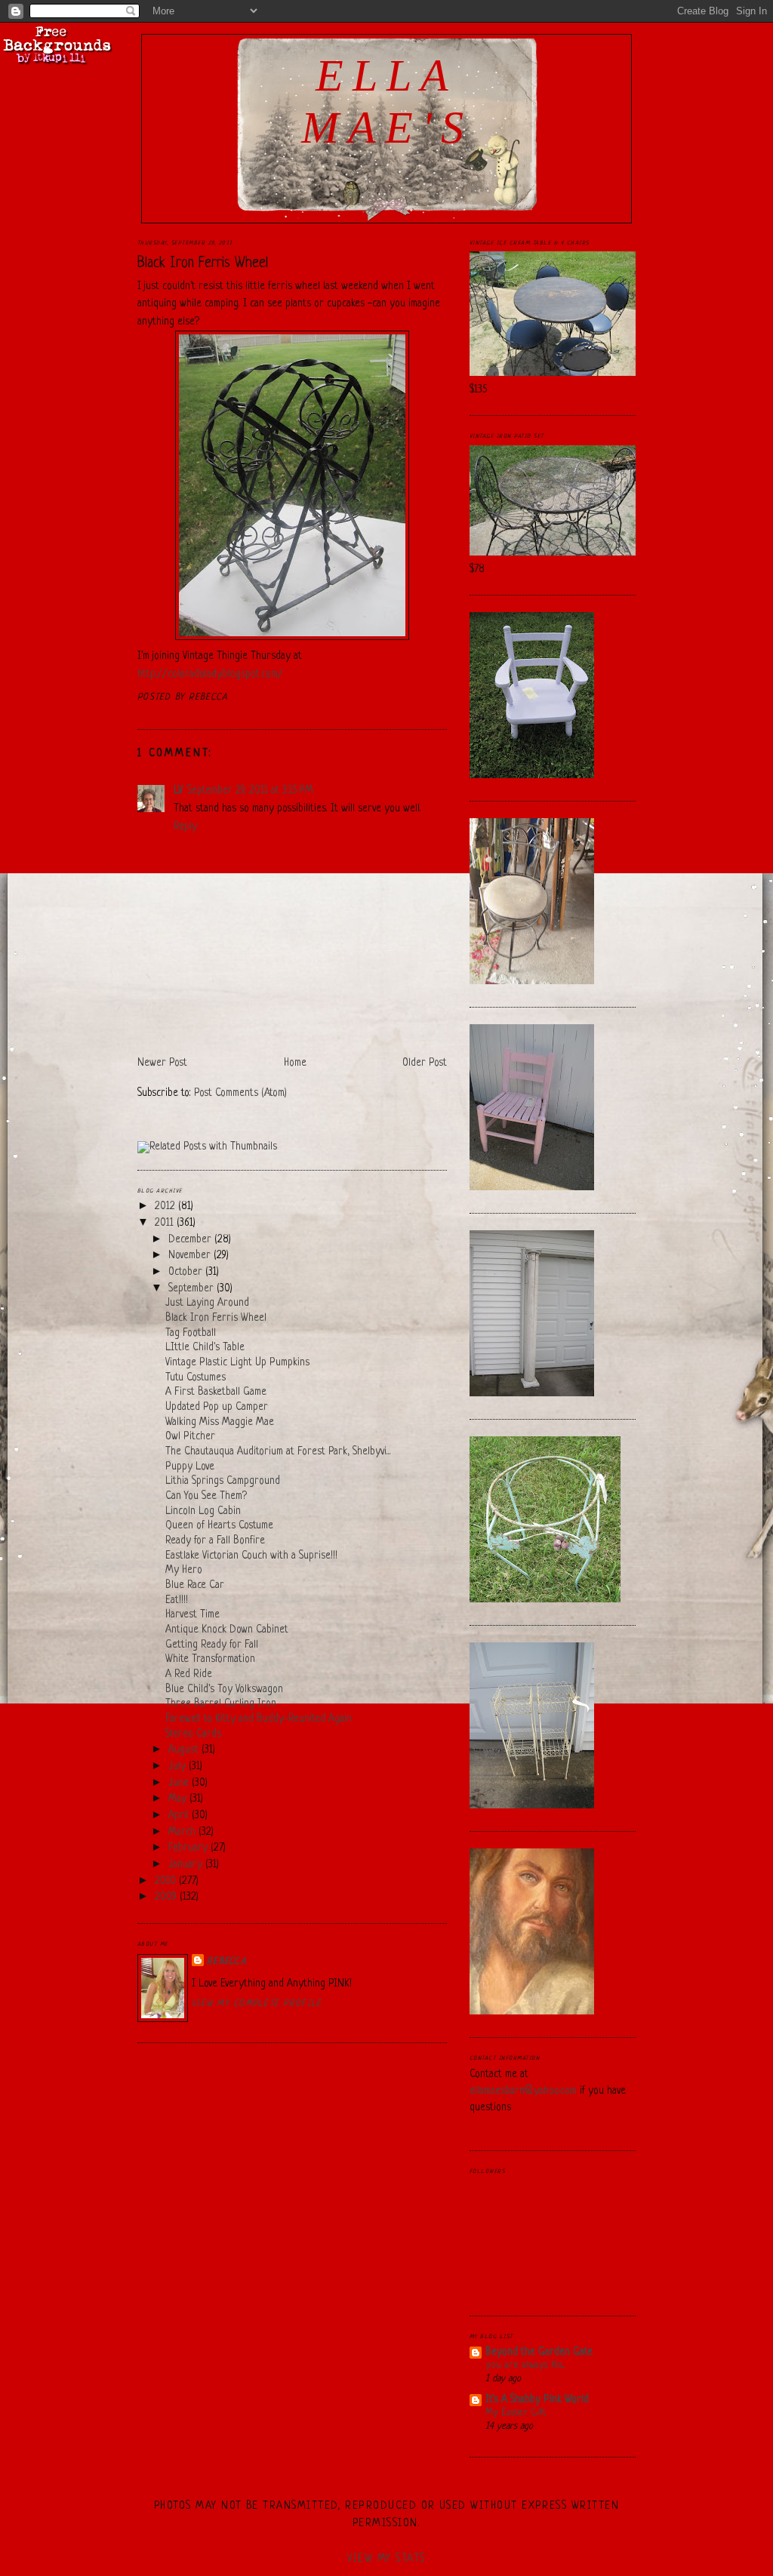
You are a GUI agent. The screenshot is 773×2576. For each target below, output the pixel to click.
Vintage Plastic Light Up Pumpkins (237, 1363)
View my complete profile (257, 2004)
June (180, 1783)
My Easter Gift (516, 2413)
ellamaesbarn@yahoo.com (523, 2091)
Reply (185, 827)
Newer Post (162, 1063)
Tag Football (191, 1333)
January (187, 1865)
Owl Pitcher (190, 1437)
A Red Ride (189, 1674)
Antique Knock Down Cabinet (227, 1630)
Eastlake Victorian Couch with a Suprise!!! (251, 1556)
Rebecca (227, 1962)
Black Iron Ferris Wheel (203, 263)
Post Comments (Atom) (240, 1093)
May (179, 1799)
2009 (167, 1897)
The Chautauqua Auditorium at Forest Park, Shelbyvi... (278, 1452)
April (180, 1816)
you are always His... (525, 2365)
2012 (166, 1206)
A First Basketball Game (216, 1392)
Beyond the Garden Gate (539, 2352)
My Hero (184, 1570)
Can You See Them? (206, 1496)
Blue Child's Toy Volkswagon (224, 1690)
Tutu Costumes (196, 1378)
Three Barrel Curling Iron (221, 1704)
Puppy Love (190, 1467)
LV (178, 791)
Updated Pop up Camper (217, 1407)
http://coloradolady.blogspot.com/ (210, 674)
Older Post (425, 1063)
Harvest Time (192, 1615)
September (192, 1289)
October (187, 1272)
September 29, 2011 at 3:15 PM (250, 791)
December (191, 1240)
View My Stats (386, 2559)
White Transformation (210, 1659)
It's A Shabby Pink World (537, 2400)
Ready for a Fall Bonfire (215, 1541)
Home (295, 1063)
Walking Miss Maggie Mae (220, 1422)
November (191, 1256)
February (189, 1848)
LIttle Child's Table (205, 1348)
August (185, 1750)
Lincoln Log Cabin (203, 1511)
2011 (166, 1223)
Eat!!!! (177, 1600)
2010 (167, 1881)
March (183, 1832)
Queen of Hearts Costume (219, 1526)
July (179, 1767)
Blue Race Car (195, 1585)
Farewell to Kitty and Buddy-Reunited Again (259, 1719)
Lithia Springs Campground (223, 1481)
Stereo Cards (193, 1734)
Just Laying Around (207, 1303)
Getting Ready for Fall (212, 1645)
